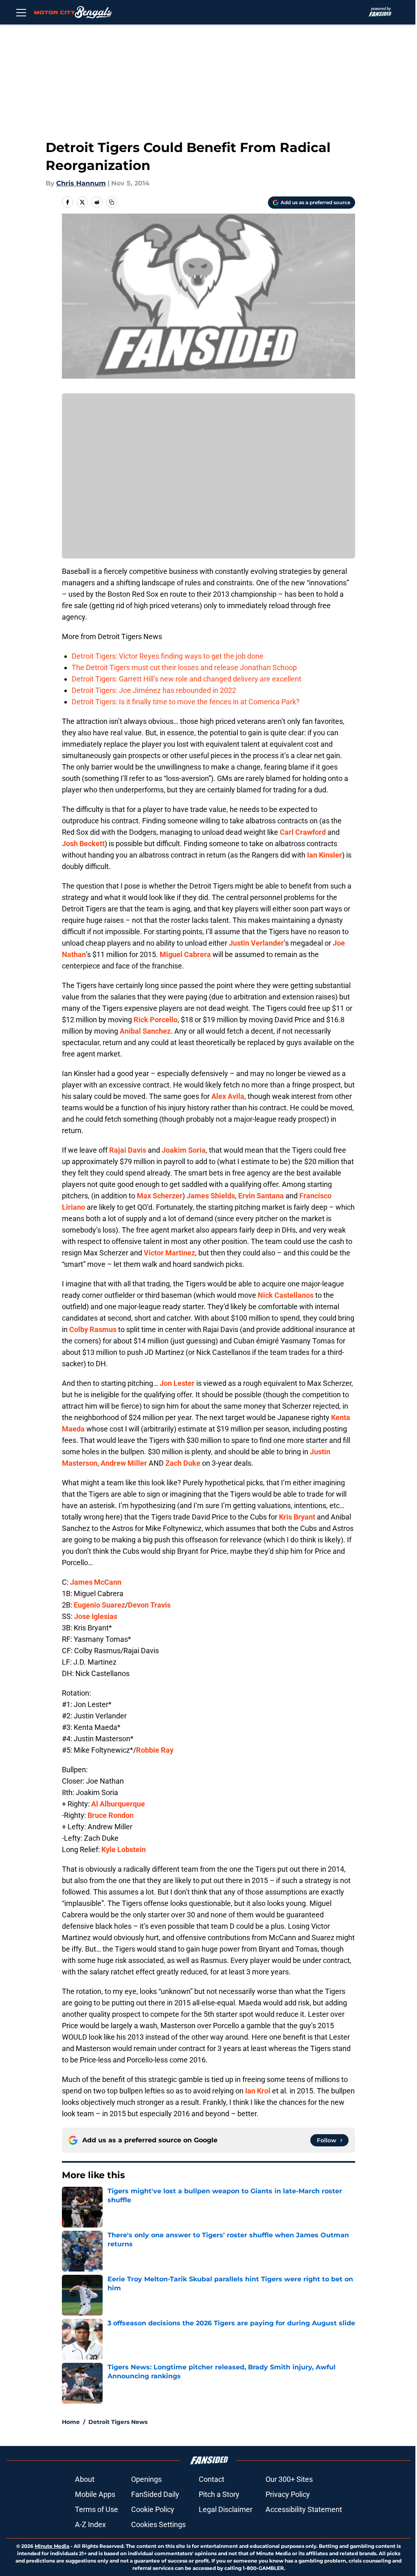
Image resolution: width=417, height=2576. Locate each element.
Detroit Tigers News (118, 2422)
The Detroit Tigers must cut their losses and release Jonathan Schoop (184, 667)
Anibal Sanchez (145, 1031)
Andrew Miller (124, 1463)
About (85, 2479)
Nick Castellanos (286, 1295)
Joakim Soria (184, 1150)
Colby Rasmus (93, 1329)
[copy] (112, 202)
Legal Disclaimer (226, 2509)
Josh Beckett (83, 844)
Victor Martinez (169, 1253)
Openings (146, 2479)
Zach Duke (183, 1463)
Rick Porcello (156, 1020)
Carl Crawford (303, 832)
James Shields (211, 1196)
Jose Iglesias (96, 1616)
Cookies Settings (158, 2524)
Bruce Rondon (111, 1815)
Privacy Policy (288, 2494)
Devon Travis (149, 1605)
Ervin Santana (261, 1196)
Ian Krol (258, 2091)
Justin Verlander (256, 943)
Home (71, 2422)
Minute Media (52, 2546)
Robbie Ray (155, 1750)
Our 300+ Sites (289, 2479)
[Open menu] (21, 12)
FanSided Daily (155, 2494)
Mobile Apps (95, 2494)
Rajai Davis (128, 1150)
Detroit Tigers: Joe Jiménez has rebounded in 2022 (154, 690)
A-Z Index (90, 2524)
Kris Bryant (297, 1517)
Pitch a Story (219, 2494)
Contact (212, 2479)
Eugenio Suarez (99, 1605)
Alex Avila (228, 1096)
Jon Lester (177, 1383)
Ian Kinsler (325, 855)
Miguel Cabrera (185, 954)
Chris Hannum (81, 183)
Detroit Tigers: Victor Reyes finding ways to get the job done (168, 656)
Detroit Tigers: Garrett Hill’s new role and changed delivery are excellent (187, 679)
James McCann (96, 1582)
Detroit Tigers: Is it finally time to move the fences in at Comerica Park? (186, 702)
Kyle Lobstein (124, 1849)
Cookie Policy (153, 2509)
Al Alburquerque (118, 1804)
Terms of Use (97, 2509)
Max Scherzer (160, 1196)
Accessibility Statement (304, 2509)
